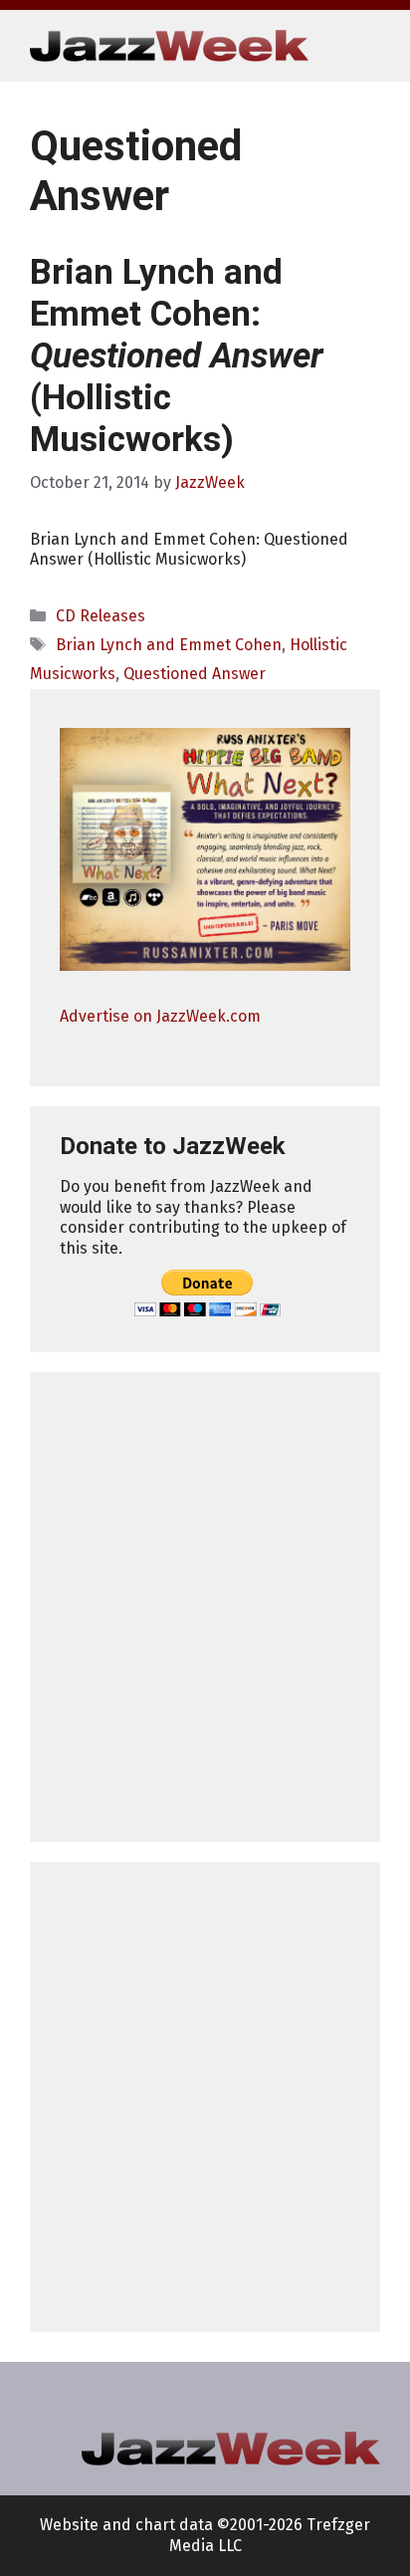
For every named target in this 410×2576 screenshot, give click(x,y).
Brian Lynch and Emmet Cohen (169, 645)
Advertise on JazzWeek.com (160, 1016)
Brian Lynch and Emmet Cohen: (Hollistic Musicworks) (176, 356)
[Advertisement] (205, 1607)
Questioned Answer (195, 674)
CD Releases (101, 616)
